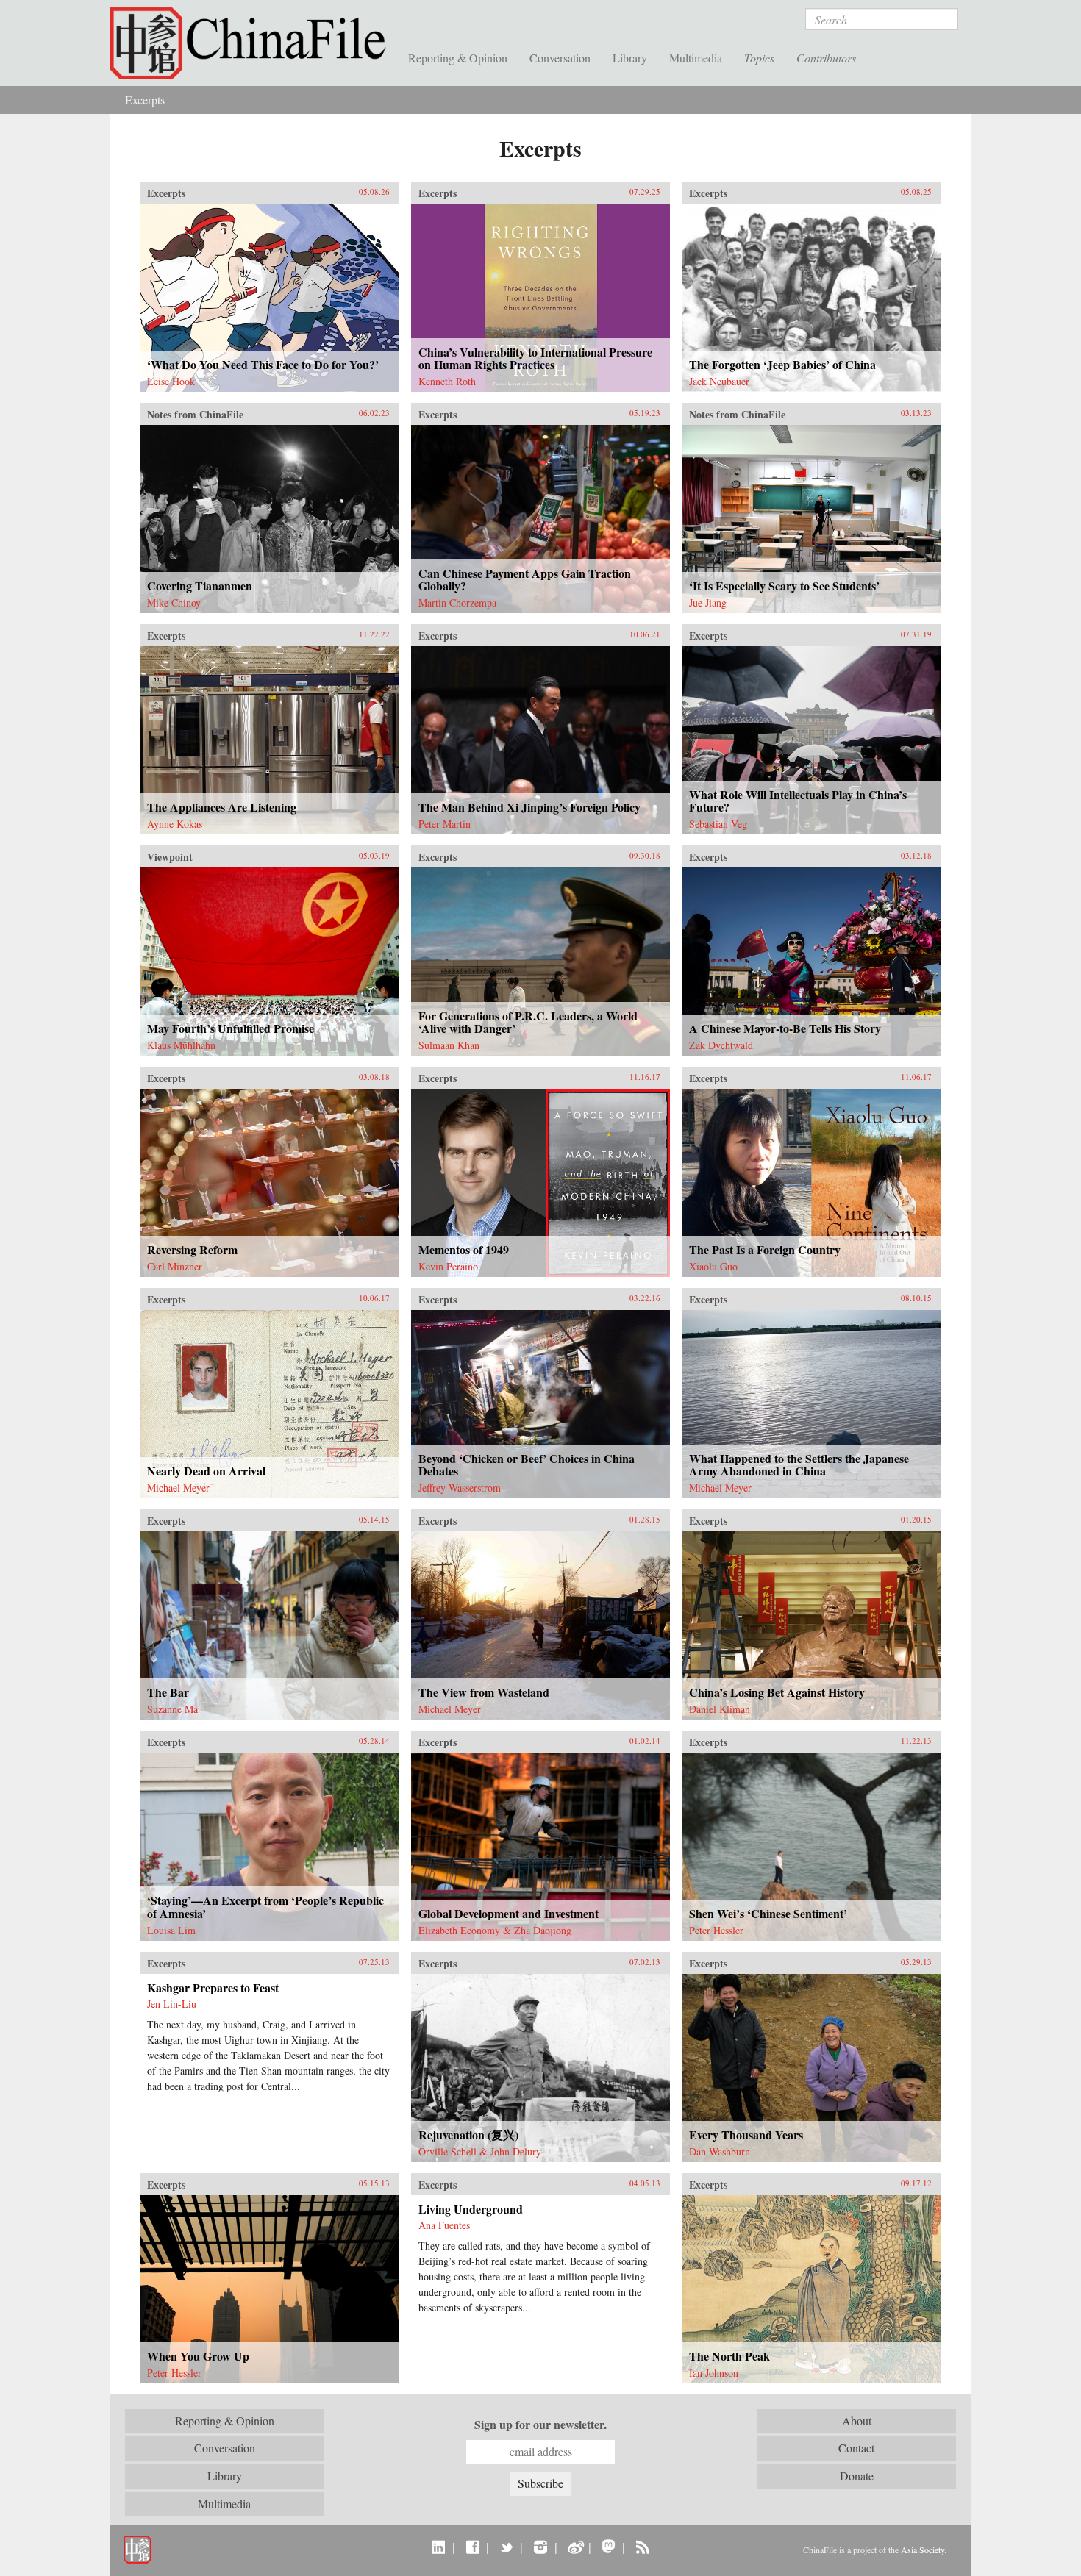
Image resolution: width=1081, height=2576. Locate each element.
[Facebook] (472, 2547)
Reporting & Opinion (458, 58)
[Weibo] (575, 2547)
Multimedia (696, 58)
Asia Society (923, 2550)
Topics (759, 58)
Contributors (826, 58)
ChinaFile (254, 44)
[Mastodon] (609, 2547)
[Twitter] (506, 2547)
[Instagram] (540, 2547)
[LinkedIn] (439, 2547)
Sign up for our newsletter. (540, 2425)
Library (630, 58)
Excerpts (145, 100)
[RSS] (642, 2547)
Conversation (560, 58)
